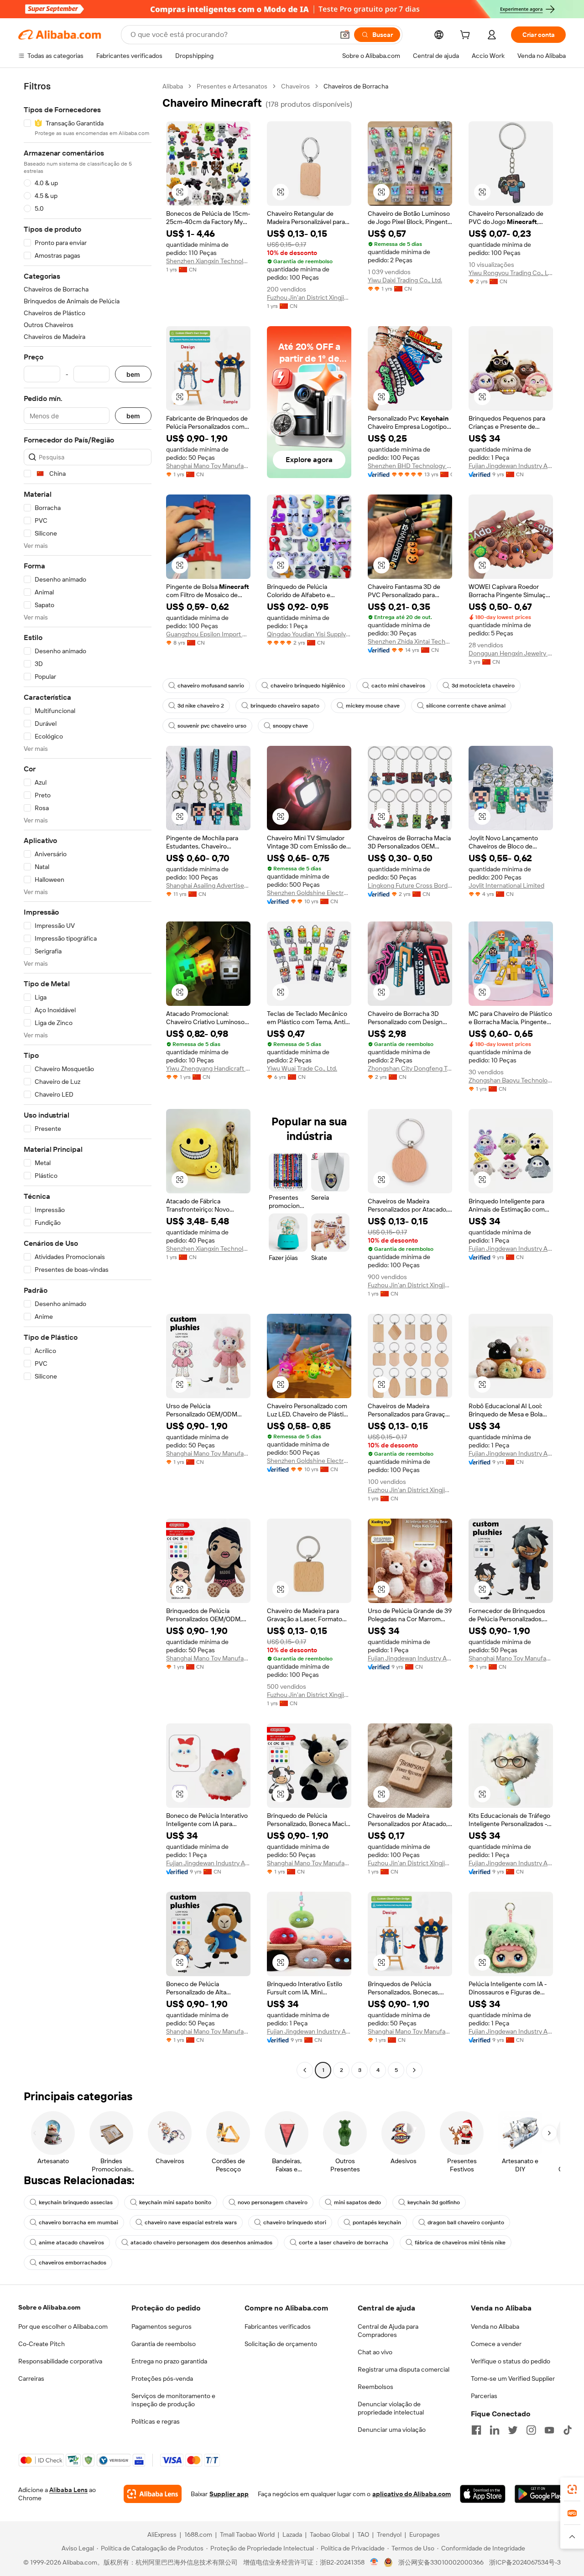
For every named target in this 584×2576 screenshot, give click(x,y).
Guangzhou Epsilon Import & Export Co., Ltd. (208, 634)
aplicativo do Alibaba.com (412, 2494)
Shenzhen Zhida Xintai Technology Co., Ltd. (410, 641)
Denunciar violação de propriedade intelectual (391, 2408)
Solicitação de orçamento (281, 2344)
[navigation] (88, 1079)
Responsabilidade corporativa (60, 2361)
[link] (572, 2489)
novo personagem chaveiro (273, 2202)
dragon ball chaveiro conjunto (466, 2222)
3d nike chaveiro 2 (201, 706)
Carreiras (31, 2378)
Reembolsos (375, 2387)
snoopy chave (290, 726)
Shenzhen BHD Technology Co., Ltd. (410, 466)
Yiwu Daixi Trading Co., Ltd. (405, 280)
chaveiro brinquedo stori (295, 2222)
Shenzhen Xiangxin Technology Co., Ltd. (208, 261)
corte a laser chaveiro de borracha (344, 2243)
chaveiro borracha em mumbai (78, 2222)
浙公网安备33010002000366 (441, 2562)
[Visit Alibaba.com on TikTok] (568, 2430)
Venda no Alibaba (495, 2326)
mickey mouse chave (373, 706)
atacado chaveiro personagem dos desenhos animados (201, 2243)
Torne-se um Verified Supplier (513, 2378)
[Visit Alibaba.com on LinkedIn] (495, 2430)
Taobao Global (330, 2534)
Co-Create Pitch (42, 2344)
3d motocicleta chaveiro (483, 686)
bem (133, 374)
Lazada (292, 2534)
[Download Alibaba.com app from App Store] (482, 2494)
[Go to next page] (414, 2070)
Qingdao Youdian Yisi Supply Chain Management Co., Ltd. (309, 634)
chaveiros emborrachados (73, 2263)
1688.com (198, 2534)
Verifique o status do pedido (511, 2361)
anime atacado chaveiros (71, 2243)
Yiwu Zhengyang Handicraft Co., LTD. (208, 1068)
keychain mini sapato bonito (175, 2202)
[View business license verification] (374, 2562)
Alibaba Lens (68, 2490)
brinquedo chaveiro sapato (285, 706)
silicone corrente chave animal (466, 706)
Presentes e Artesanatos (232, 86)
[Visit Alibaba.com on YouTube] (549, 2430)
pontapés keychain (377, 2222)
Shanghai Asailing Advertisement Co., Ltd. (208, 885)
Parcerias (484, 2396)
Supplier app (229, 2494)
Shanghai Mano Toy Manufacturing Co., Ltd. (208, 466)
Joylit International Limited (506, 885)
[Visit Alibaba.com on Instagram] (531, 2430)
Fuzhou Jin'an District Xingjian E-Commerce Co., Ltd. (309, 297)
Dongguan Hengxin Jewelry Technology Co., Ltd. (511, 653)
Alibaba (173, 86)
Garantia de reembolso (164, 2344)
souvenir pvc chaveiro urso (212, 726)
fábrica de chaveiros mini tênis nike (460, 2243)
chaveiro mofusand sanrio (211, 686)
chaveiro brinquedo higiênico (308, 686)
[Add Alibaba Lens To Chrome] (153, 2494)
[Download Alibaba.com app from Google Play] (540, 2494)
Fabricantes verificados (278, 2326)
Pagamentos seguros (162, 2326)
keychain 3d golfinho (434, 2202)
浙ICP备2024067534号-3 (525, 2562)
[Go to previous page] (305, 2070)
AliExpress (162, 2534)
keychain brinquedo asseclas (76, 2202)
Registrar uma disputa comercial (404, 2369)
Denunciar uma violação (392, 2430)
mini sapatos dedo (357, 2202)
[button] (345, 35)
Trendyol (389, 2534)
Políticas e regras (156, 2421)
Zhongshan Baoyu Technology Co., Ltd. (511, 1080)
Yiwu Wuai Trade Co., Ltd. (302, 1068)
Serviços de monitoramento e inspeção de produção (173, 2400)
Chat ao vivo (375, 2352)
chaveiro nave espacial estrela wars (191, 2222)
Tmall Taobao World (247, 2534)
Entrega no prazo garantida (169, 2361)
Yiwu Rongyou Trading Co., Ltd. (511, 273)
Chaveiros (295, 86)
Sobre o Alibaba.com (49, 2307)
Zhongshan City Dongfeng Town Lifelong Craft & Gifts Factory (410, 1068)
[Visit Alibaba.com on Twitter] (513, 2430)
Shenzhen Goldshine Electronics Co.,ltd (309, 893)
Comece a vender (496, 2344)
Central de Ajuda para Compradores (388, 2331)
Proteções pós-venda (162, 2378)
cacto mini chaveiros (398, 686)
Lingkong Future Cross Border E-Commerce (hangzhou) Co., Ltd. (410, 885)
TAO (363, 2534)
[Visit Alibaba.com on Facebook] (476, 2430)
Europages (425, 2534)
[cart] (467, 36)
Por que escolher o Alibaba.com (63, 2326)
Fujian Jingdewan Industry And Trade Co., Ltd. (511, 466)
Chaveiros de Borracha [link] (356, 86)
